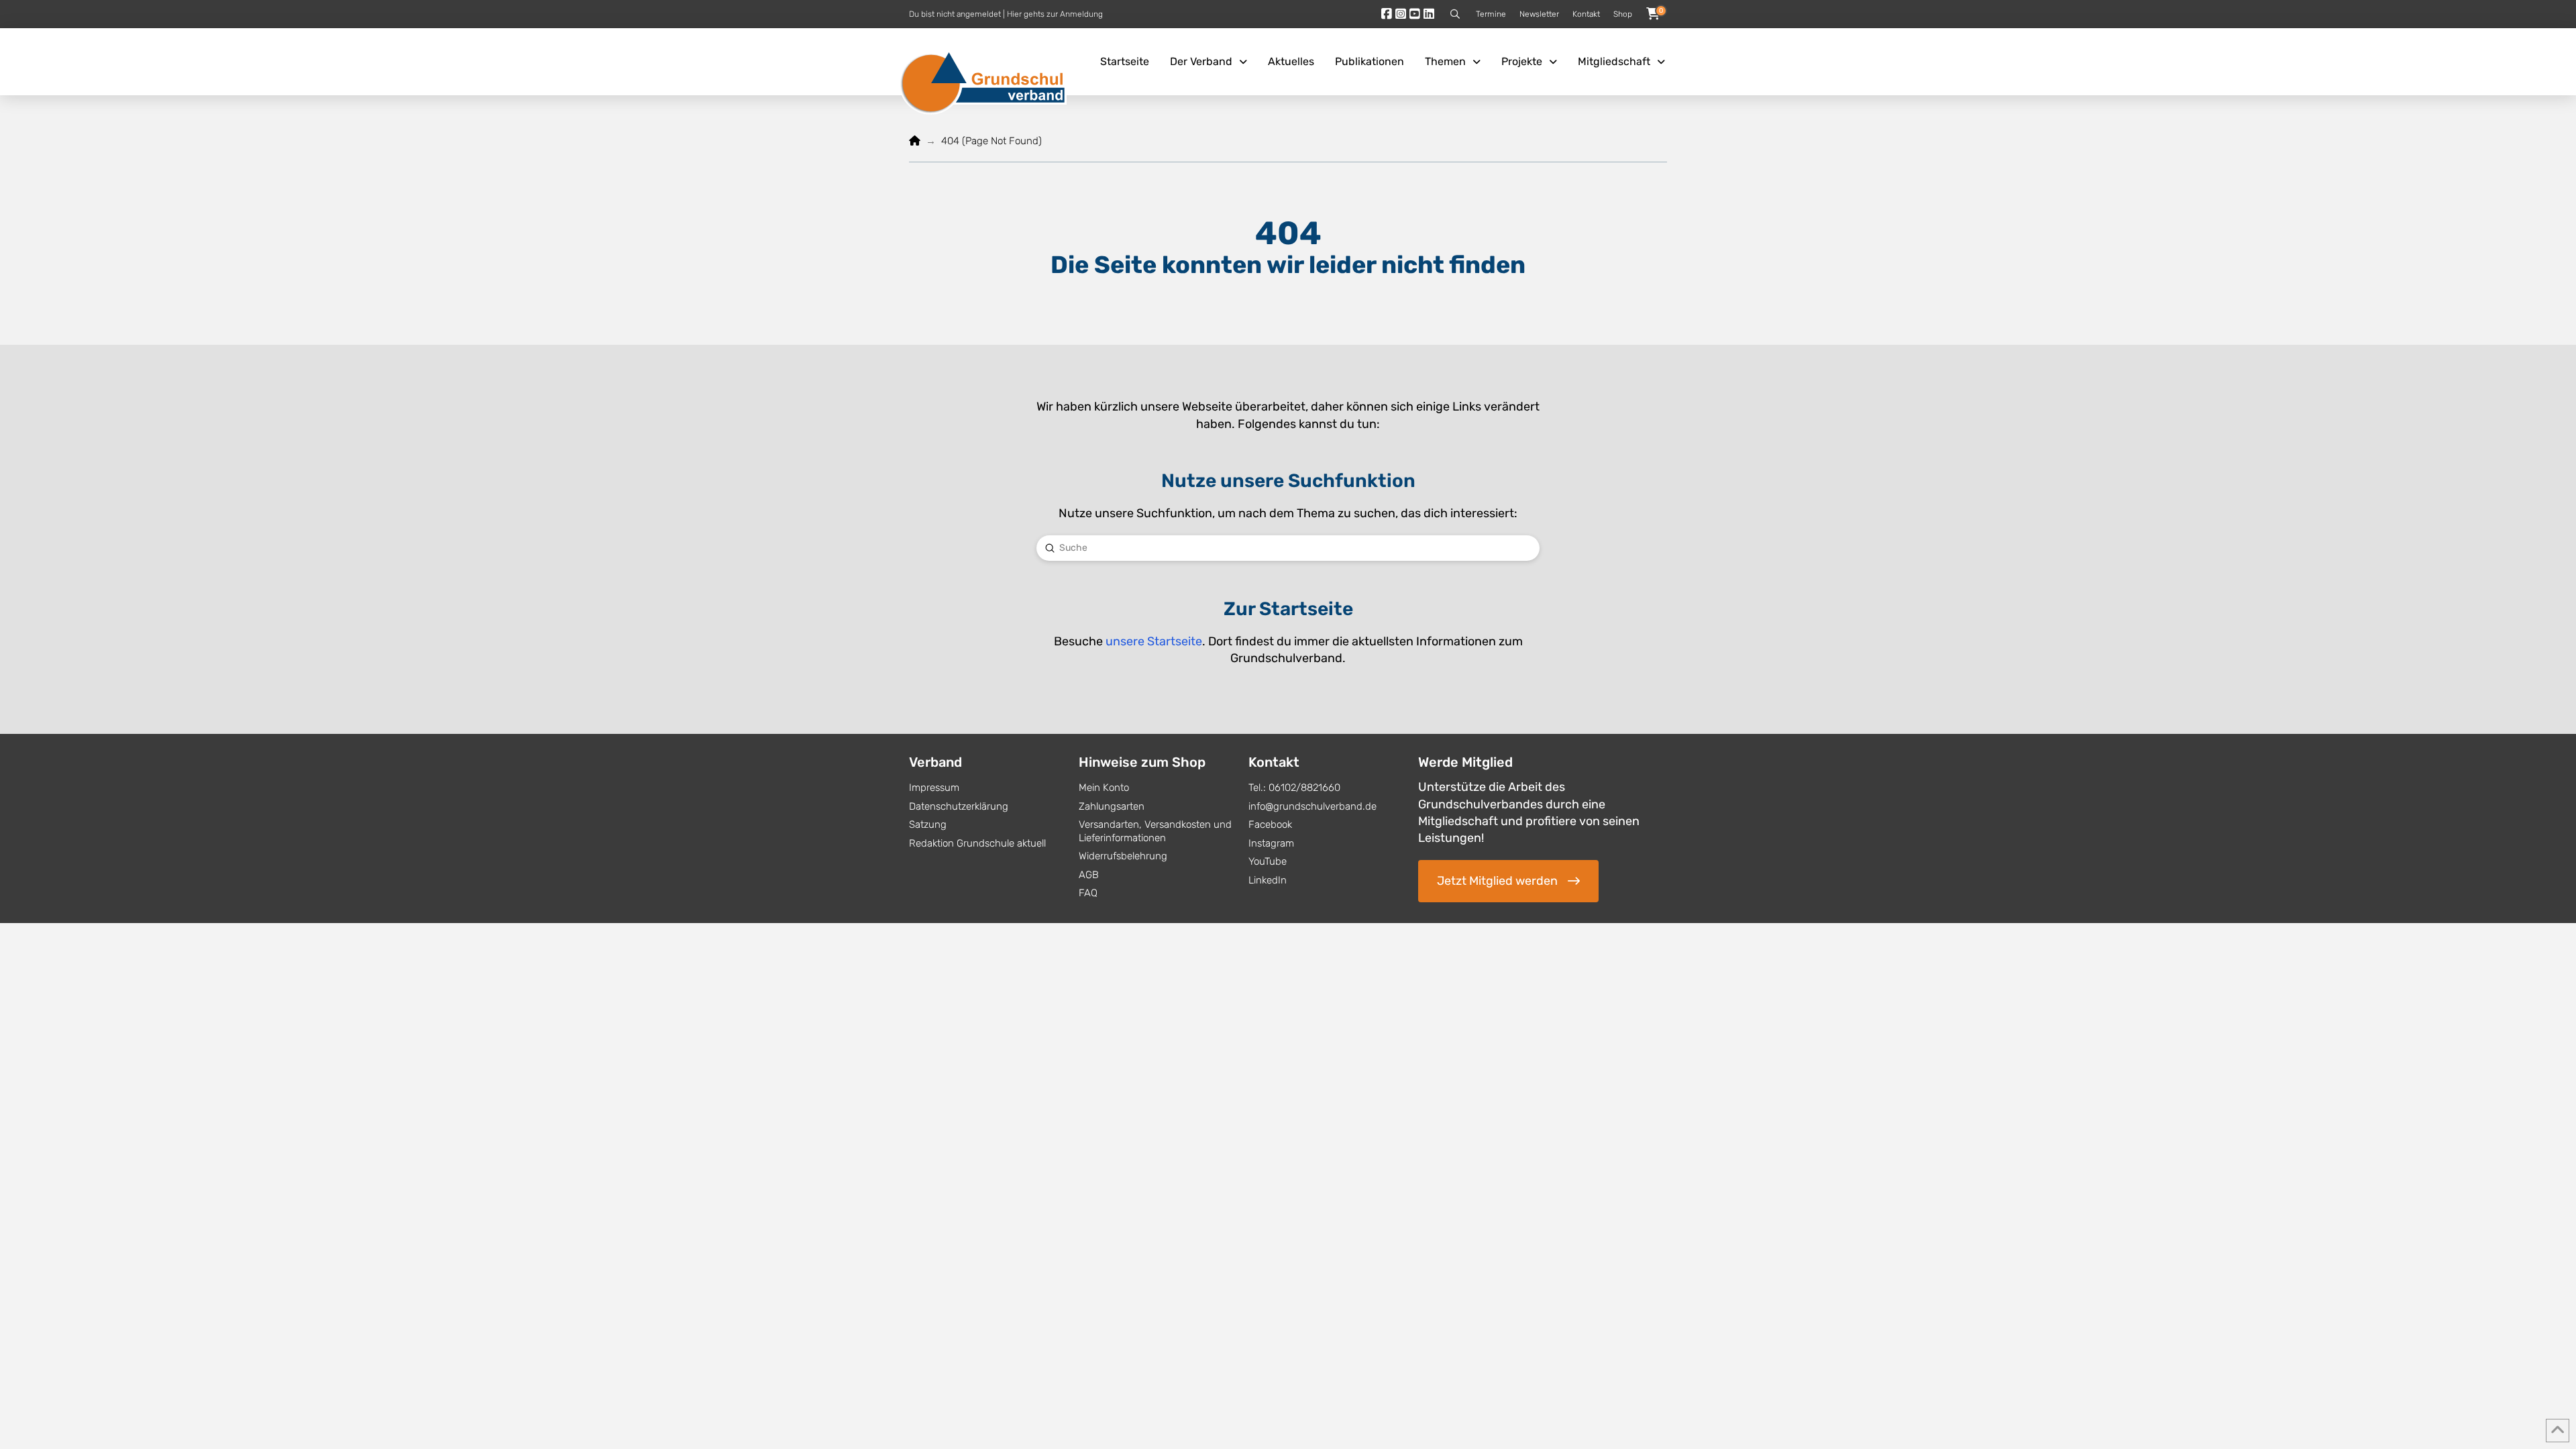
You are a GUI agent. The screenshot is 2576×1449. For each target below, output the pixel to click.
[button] (1455, 14)
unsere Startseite (1154, 641)
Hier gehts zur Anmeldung (1055, 14)
